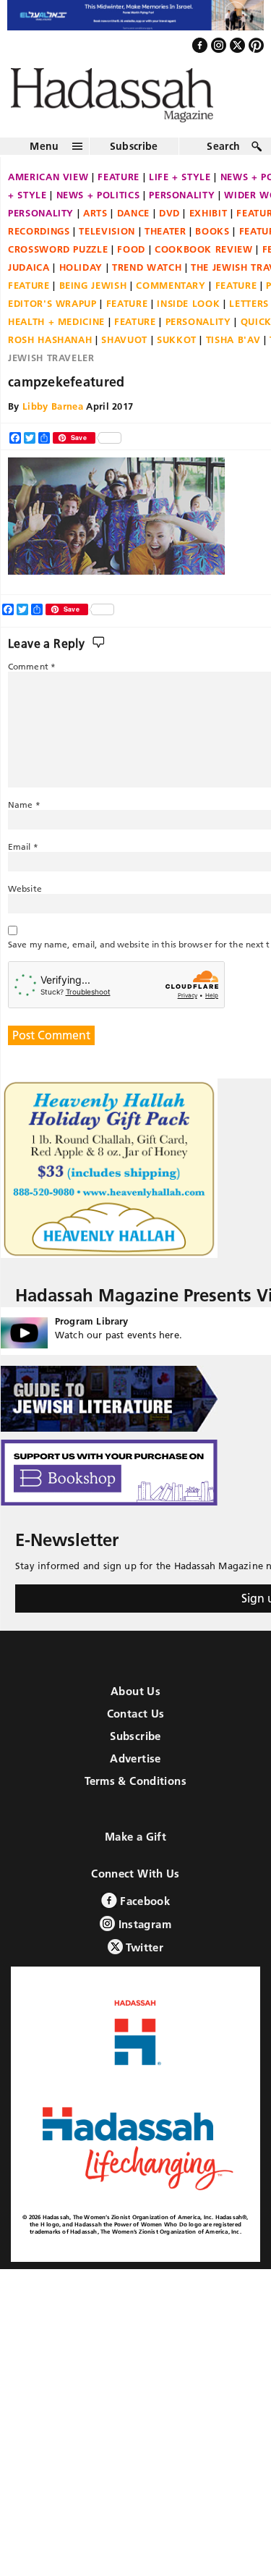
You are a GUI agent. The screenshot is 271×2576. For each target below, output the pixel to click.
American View (48, 189)
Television (107, 243)
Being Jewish (93, 297)
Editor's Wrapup (52, 316)
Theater (165, 243)
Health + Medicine (56, 334)
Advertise (135, 1771)
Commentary (171, 297)
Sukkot (177, 352)
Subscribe (134, 159)
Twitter (143, 1960)
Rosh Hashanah (50, 352)
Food (131, 261)
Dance (133, 225)
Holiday (81, 279)
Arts (95, 225)
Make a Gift (135, 1850)
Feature (119, 189)
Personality (182, 207)
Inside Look (188, 316)
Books (212, 243)
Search (223, 159)
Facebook (143, 1914)
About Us (135, 1704)
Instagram (143, 1937)
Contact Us (136, 1727)
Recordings (39, 243)
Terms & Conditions (135, 1794)
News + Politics (98, 207)
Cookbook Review (204, 261)
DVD (169, 225)
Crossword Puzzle (58, 261)
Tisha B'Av (233, 352)
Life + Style (180, 189)
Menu (44, 159)
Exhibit (208, 225)
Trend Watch (147, 279)
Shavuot (124, 352)
